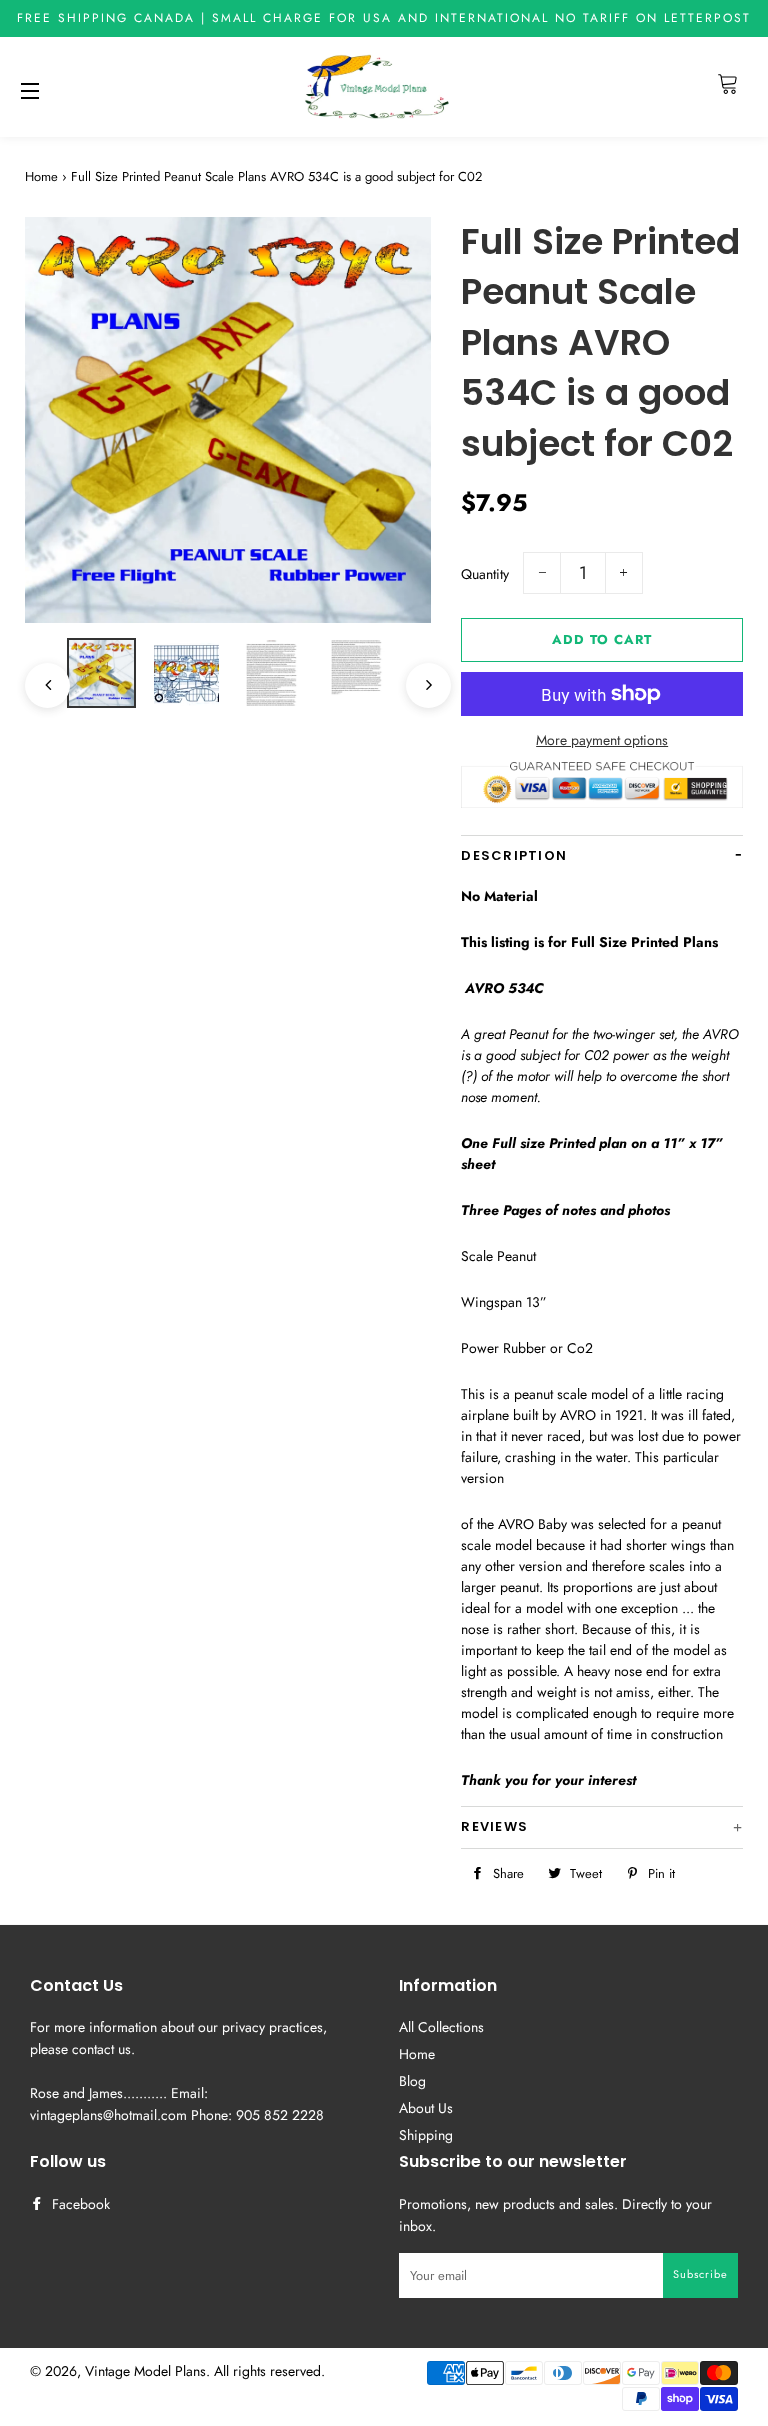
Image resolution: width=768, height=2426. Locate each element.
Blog (412, 2081)
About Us (426, 2108)
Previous (37, 675)
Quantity (485, 574)
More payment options (602, 740)
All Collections (441, 2027)
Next (418, 675)
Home (41, 176)
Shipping (426, 2135)
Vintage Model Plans (145, 2371)
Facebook (79, 2204)
